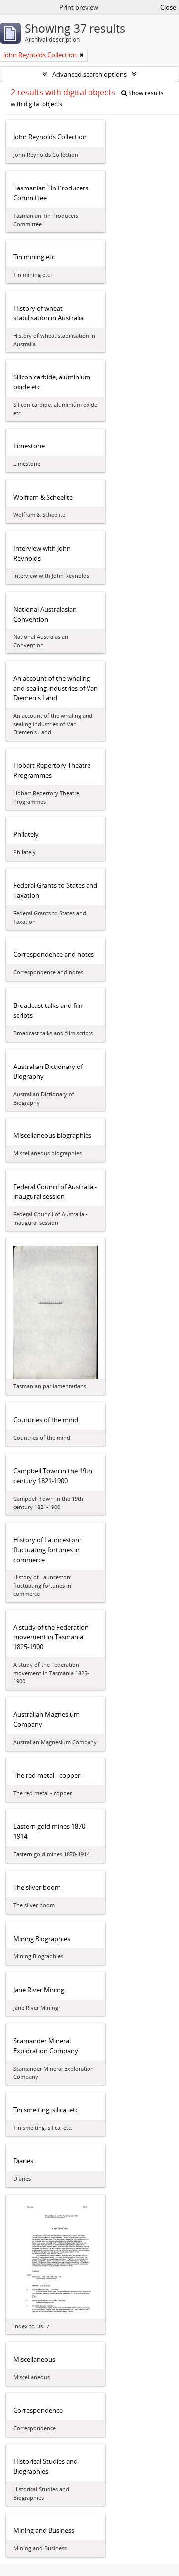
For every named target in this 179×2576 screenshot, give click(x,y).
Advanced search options (89, 74)
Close (168, 7)
